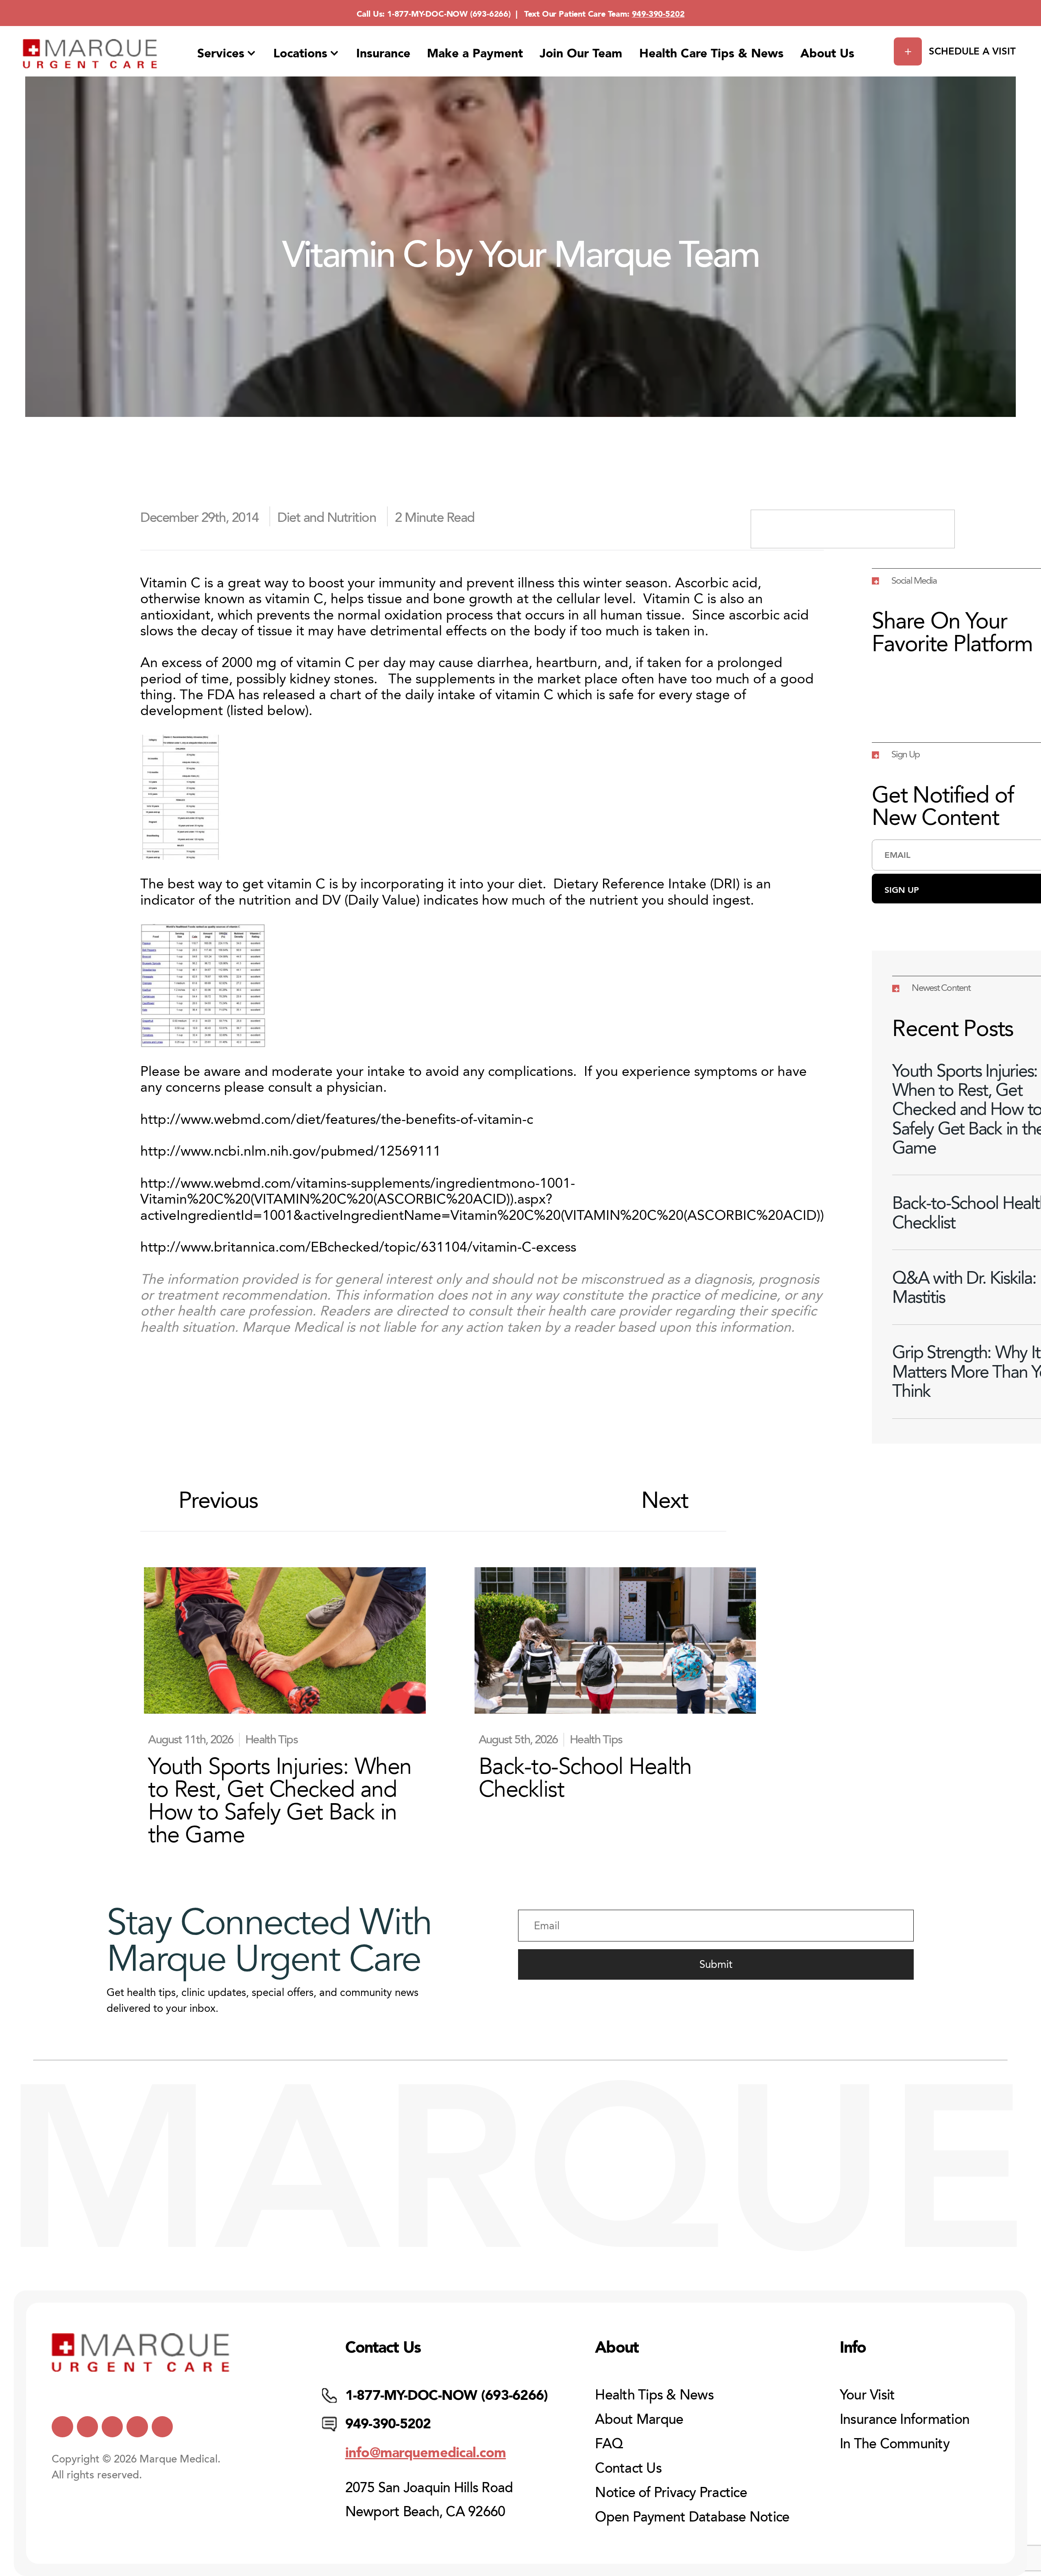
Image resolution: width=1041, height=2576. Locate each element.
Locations (300, 53)
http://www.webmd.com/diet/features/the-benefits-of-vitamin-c (337, 1119)
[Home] (90, 54)
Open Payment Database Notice (692, 2517)
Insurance (383, 53)
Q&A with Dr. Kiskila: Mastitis (964, 1287)
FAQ (609, 2444)
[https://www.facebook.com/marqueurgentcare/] (112, 2427)
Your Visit (867, 2395)
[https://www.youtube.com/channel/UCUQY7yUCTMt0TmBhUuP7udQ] (87, 2427)
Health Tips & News (654, 2395)
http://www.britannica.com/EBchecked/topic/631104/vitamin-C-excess (358, 1247)
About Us (827, 53)
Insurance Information (905, 2419)
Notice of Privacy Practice (671, 2493)
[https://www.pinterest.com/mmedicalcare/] (137, 2427)
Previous (218, 1501)
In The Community (895, 2444)
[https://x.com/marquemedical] (62, 2427)
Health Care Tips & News (711, 53)
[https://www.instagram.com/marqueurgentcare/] (162, 2427)
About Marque (639, 2419)
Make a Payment (475, 53)
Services (221, 53)
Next (665, 1501)
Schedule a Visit (972, 51)
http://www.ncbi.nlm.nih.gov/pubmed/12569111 (291, 1151)
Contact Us (628, 2468)
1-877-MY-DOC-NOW (427, 14)
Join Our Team (581, 53)
